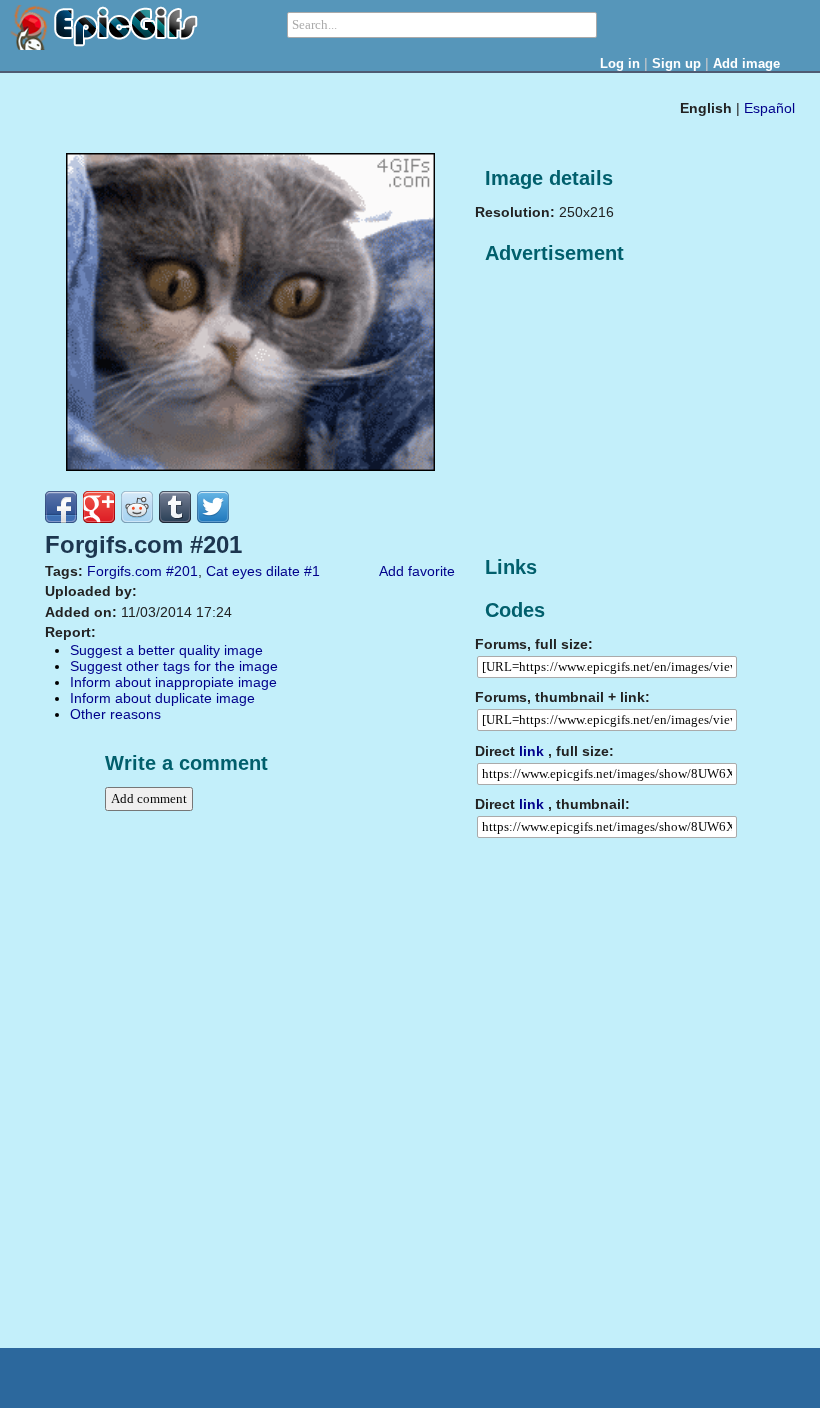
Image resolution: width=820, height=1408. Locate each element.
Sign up (676, 63)
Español (769, 108)
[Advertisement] (625, 411)
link (531, 751)
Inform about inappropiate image (173, 682)
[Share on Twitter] (213, 507)
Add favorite (417, 571)
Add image (746, 63)
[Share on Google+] (99, 507)
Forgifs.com (124, 571)
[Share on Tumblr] (175, 507)
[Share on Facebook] (61, 507)
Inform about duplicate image (162, 698)
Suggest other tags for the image (174, 666)
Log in (620, 63)
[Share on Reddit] (137, 507)
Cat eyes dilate (253, 571)
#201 (182, 571)
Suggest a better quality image (166, 650)
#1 (312, 571)
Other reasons (115, 714)
